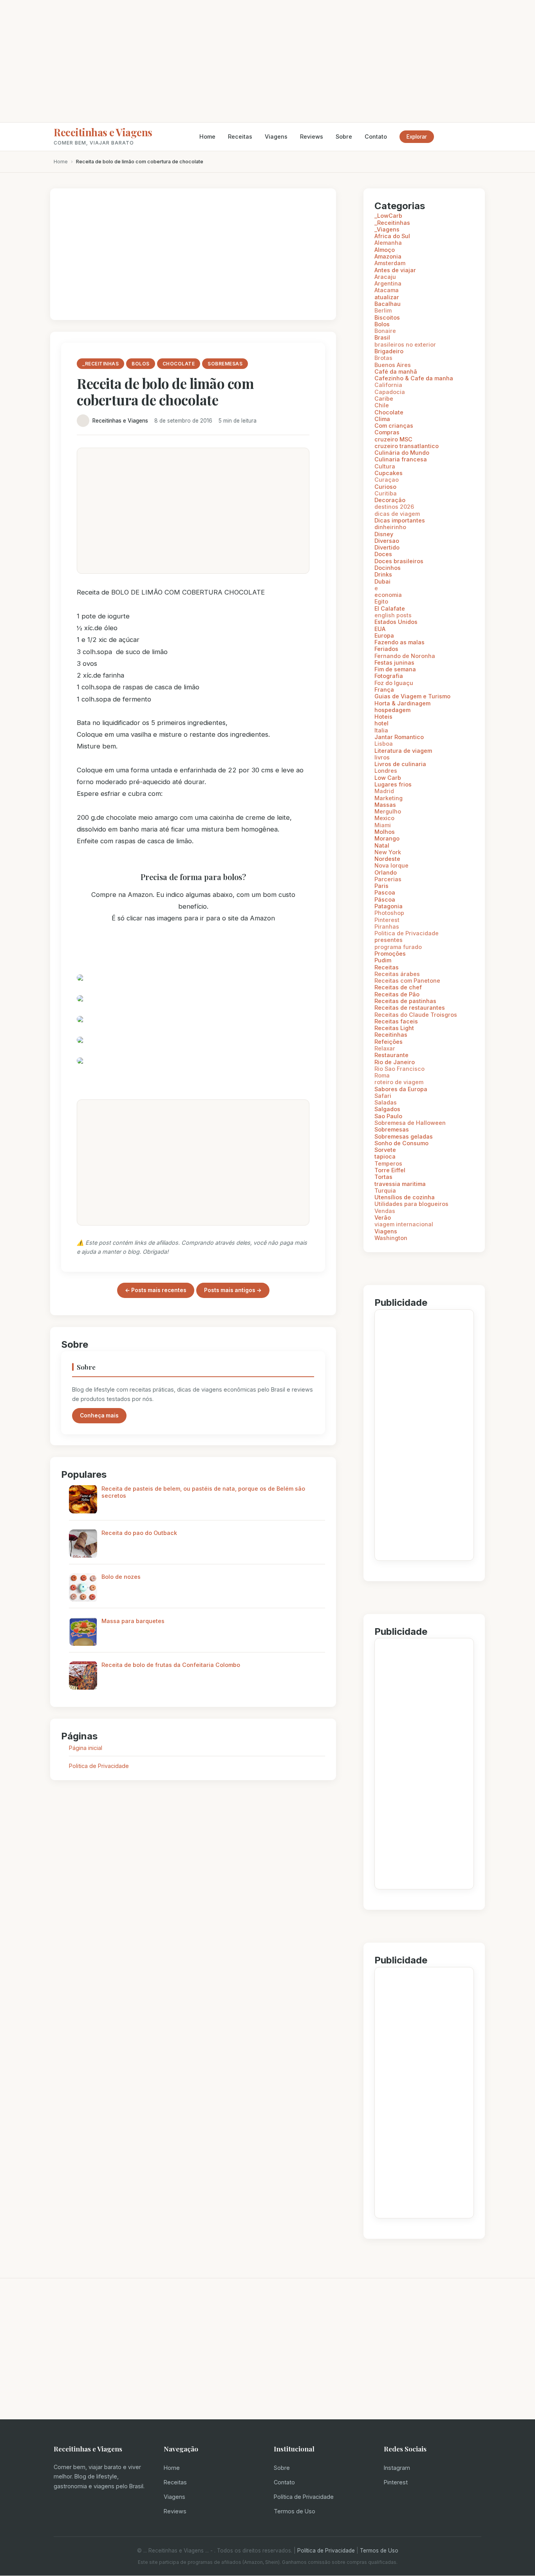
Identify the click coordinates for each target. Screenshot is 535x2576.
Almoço (385, 250)
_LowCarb (388, 216)
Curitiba (386, 493)
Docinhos (388, 568)
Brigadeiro (389, 351)
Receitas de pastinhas (405, 1001)
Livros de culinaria (400, 764)
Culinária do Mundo (402, 453)
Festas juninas (394, 663)
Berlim (383, 310)
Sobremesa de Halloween (410, 1123)
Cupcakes (389, 473)
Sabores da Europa (401, 1089)
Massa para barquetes (133, 1621)
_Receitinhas (392, 223)
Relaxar (385, 1048)
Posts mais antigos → (233, 1290)
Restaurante (391, 1055)
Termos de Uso (295, 2511)
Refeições (389, 1042)
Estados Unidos (396, 622)
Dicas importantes (400, 520)
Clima (382, 419)
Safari (383, 1096)
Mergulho (388, 811)
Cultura (385, 466)
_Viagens (387, 229)
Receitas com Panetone (407, 981)
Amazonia (388, 256)
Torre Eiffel (390, 1170)
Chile (382, 405)
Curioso (385, 487)
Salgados (387, 1109)
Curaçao (387, 480)
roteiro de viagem (399, 1082)
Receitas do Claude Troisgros (416, 1015)
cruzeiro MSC (393, 439)
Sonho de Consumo (401, 1143)
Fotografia (389, 676)
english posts (393, 615)
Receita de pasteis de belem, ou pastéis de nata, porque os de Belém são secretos (203, 1492)
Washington (391, 1238)
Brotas (383, 358)
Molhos (385, 832)
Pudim (383, 960)
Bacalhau (388, 304)
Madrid (384, 791)
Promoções (390, 954)
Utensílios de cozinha (405, 1197)
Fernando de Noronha (405, 656)
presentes (389, 940)
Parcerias (388, 879)
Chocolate (389, 412)
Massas (385, 805)
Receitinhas (391, 1035)
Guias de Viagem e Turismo (412, 696)
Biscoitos (387, 317)
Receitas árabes (397, 974)
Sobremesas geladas (404, 1136)
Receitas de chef (398, 987)
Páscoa (385, 899)
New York (388, 852)
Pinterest (387, 920)
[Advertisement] (267, 61)
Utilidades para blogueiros (411, 1204)
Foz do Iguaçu (394, 683)
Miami (383, 825)
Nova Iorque (391, 865)
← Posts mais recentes (156, 1290)
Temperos (388, 1163)
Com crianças (394, 426)
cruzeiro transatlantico (407, 446)
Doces (383, 554)
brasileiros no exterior (405, 344)
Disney (384, 534)
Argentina (388, 283)
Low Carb (388, 778)
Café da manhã (396, 371)
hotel (381, 723)
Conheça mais (99, 1415)
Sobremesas (392, 1129)
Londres (386, 771)
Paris (381, 886)
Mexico (384, 818)
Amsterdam (390, 263)
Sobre (344, 136)
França (384, 690)
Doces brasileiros (399, 561)
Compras (387, 432)
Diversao (387, 541)
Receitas (240, 136)
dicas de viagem (397, 514)
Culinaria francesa (401, 459)
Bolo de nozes (121, 1577)
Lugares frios (393, 784)
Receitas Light (394, 1028)
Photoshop (389, 913)
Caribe (384, 399)
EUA (380, 629)
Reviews (312, 136)
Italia (381, 730)
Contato (376, 136)
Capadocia (390, 392)
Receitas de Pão (397, 994)
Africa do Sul (392, 236)
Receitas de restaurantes (410, 1008)
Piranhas (387, 926)
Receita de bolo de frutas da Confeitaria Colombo (171, 1665)
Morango (387, 838)
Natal (382, 845)
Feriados (386, 649)
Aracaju (385, 277)
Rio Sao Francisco (399, 1069)
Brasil (382, 337)
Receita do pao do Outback (139, 1533)
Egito (381, 601)
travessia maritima (400, 1184)
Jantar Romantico (399, 737)
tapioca (385, 1156)
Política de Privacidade (304, 2497)
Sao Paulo (388, 1116)
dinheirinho (390, 527)
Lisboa (384, 744)
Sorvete (385, 1150)
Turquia (385, 1190)
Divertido (387, 547)
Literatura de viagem (403, 751)
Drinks (383, 574)
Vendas (385, 1211)
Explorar (417, 137)
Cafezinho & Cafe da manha (414, 378)
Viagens (276, 136)
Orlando (386, 872)
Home (207, 136)
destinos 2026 (394, 507)
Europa (384, 635)
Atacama (387, 290)
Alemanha (388, 243)
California (388, 385)
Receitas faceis (396, 1021)
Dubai (382, 581)
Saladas (386, 1102)
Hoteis (383, 717)
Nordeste (387, 859)
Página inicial (86, 1748)
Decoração (390, 500)
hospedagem (392, 710)
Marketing (389, 798)
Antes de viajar (395, 270)
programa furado (398, 947)
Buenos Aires (393, 365)
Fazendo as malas (399, 642)
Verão (383, 1217)
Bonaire (385, 331)
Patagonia (389, 906)
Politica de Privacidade (99, 1766)
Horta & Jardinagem (402, 703)
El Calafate (390, 608)
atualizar (387, 297)
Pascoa (385, 892)
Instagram (397, 2468)
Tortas (383, 1177)
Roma (382, 1075)
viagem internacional (404, 1224)
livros (382, 757)
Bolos (382, 324)
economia (388, 595)
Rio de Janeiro (395, 1062)
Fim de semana (395, 669)
